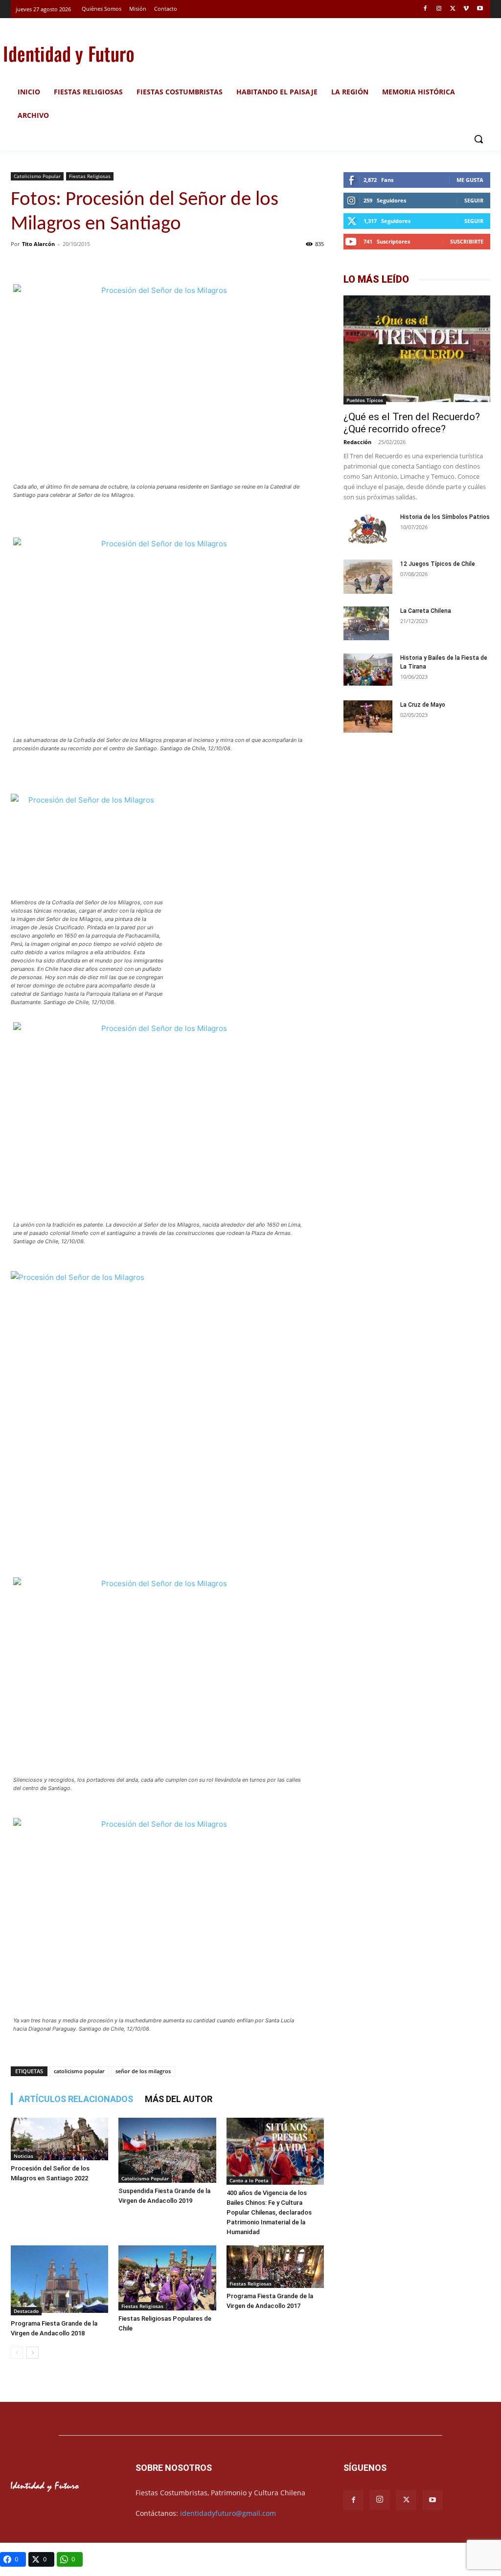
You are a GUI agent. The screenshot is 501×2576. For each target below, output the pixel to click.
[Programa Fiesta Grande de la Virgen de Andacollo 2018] (59, 2280)
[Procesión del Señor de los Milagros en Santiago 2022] (59, 2139)
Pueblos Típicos (365, 400)
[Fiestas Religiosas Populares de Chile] (167, 2278)
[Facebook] (425, 9)
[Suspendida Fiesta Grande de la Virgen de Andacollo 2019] (167, 2150)
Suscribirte (467, 241)
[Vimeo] (466, 9)
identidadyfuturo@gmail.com (228, 2513)
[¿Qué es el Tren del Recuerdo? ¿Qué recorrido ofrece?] (417, 350)
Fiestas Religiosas (90, 176)
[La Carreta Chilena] (366, 624)
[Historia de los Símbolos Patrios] (368, 530)
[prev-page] (17, 2353)
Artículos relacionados (76, 2099)
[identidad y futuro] (68, 54)
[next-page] (33, 2353)
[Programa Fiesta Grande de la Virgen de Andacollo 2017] (275, 2266)
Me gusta (470, 180)
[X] (453, 9)
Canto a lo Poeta (249, 2180)
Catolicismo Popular (37, 176)
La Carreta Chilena (426, 611)
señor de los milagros (143, 2071)
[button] (478, 139)
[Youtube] (480, 9)
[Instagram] (439, 9)
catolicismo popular (79, 2071)
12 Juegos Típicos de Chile (438, 564)
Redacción (357, 442)
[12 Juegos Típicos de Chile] (368, 578)
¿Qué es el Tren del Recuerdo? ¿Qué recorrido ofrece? (412, 423)
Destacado (26, 2311)
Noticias (23, 2156)
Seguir (474, 200)
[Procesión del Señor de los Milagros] (160, 382)
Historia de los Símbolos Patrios (445, 517)
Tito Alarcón (38, 244)
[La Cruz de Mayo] (368, 717)
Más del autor (179, 2099)
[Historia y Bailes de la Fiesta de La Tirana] (368, 671)
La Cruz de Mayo (423, 705)
